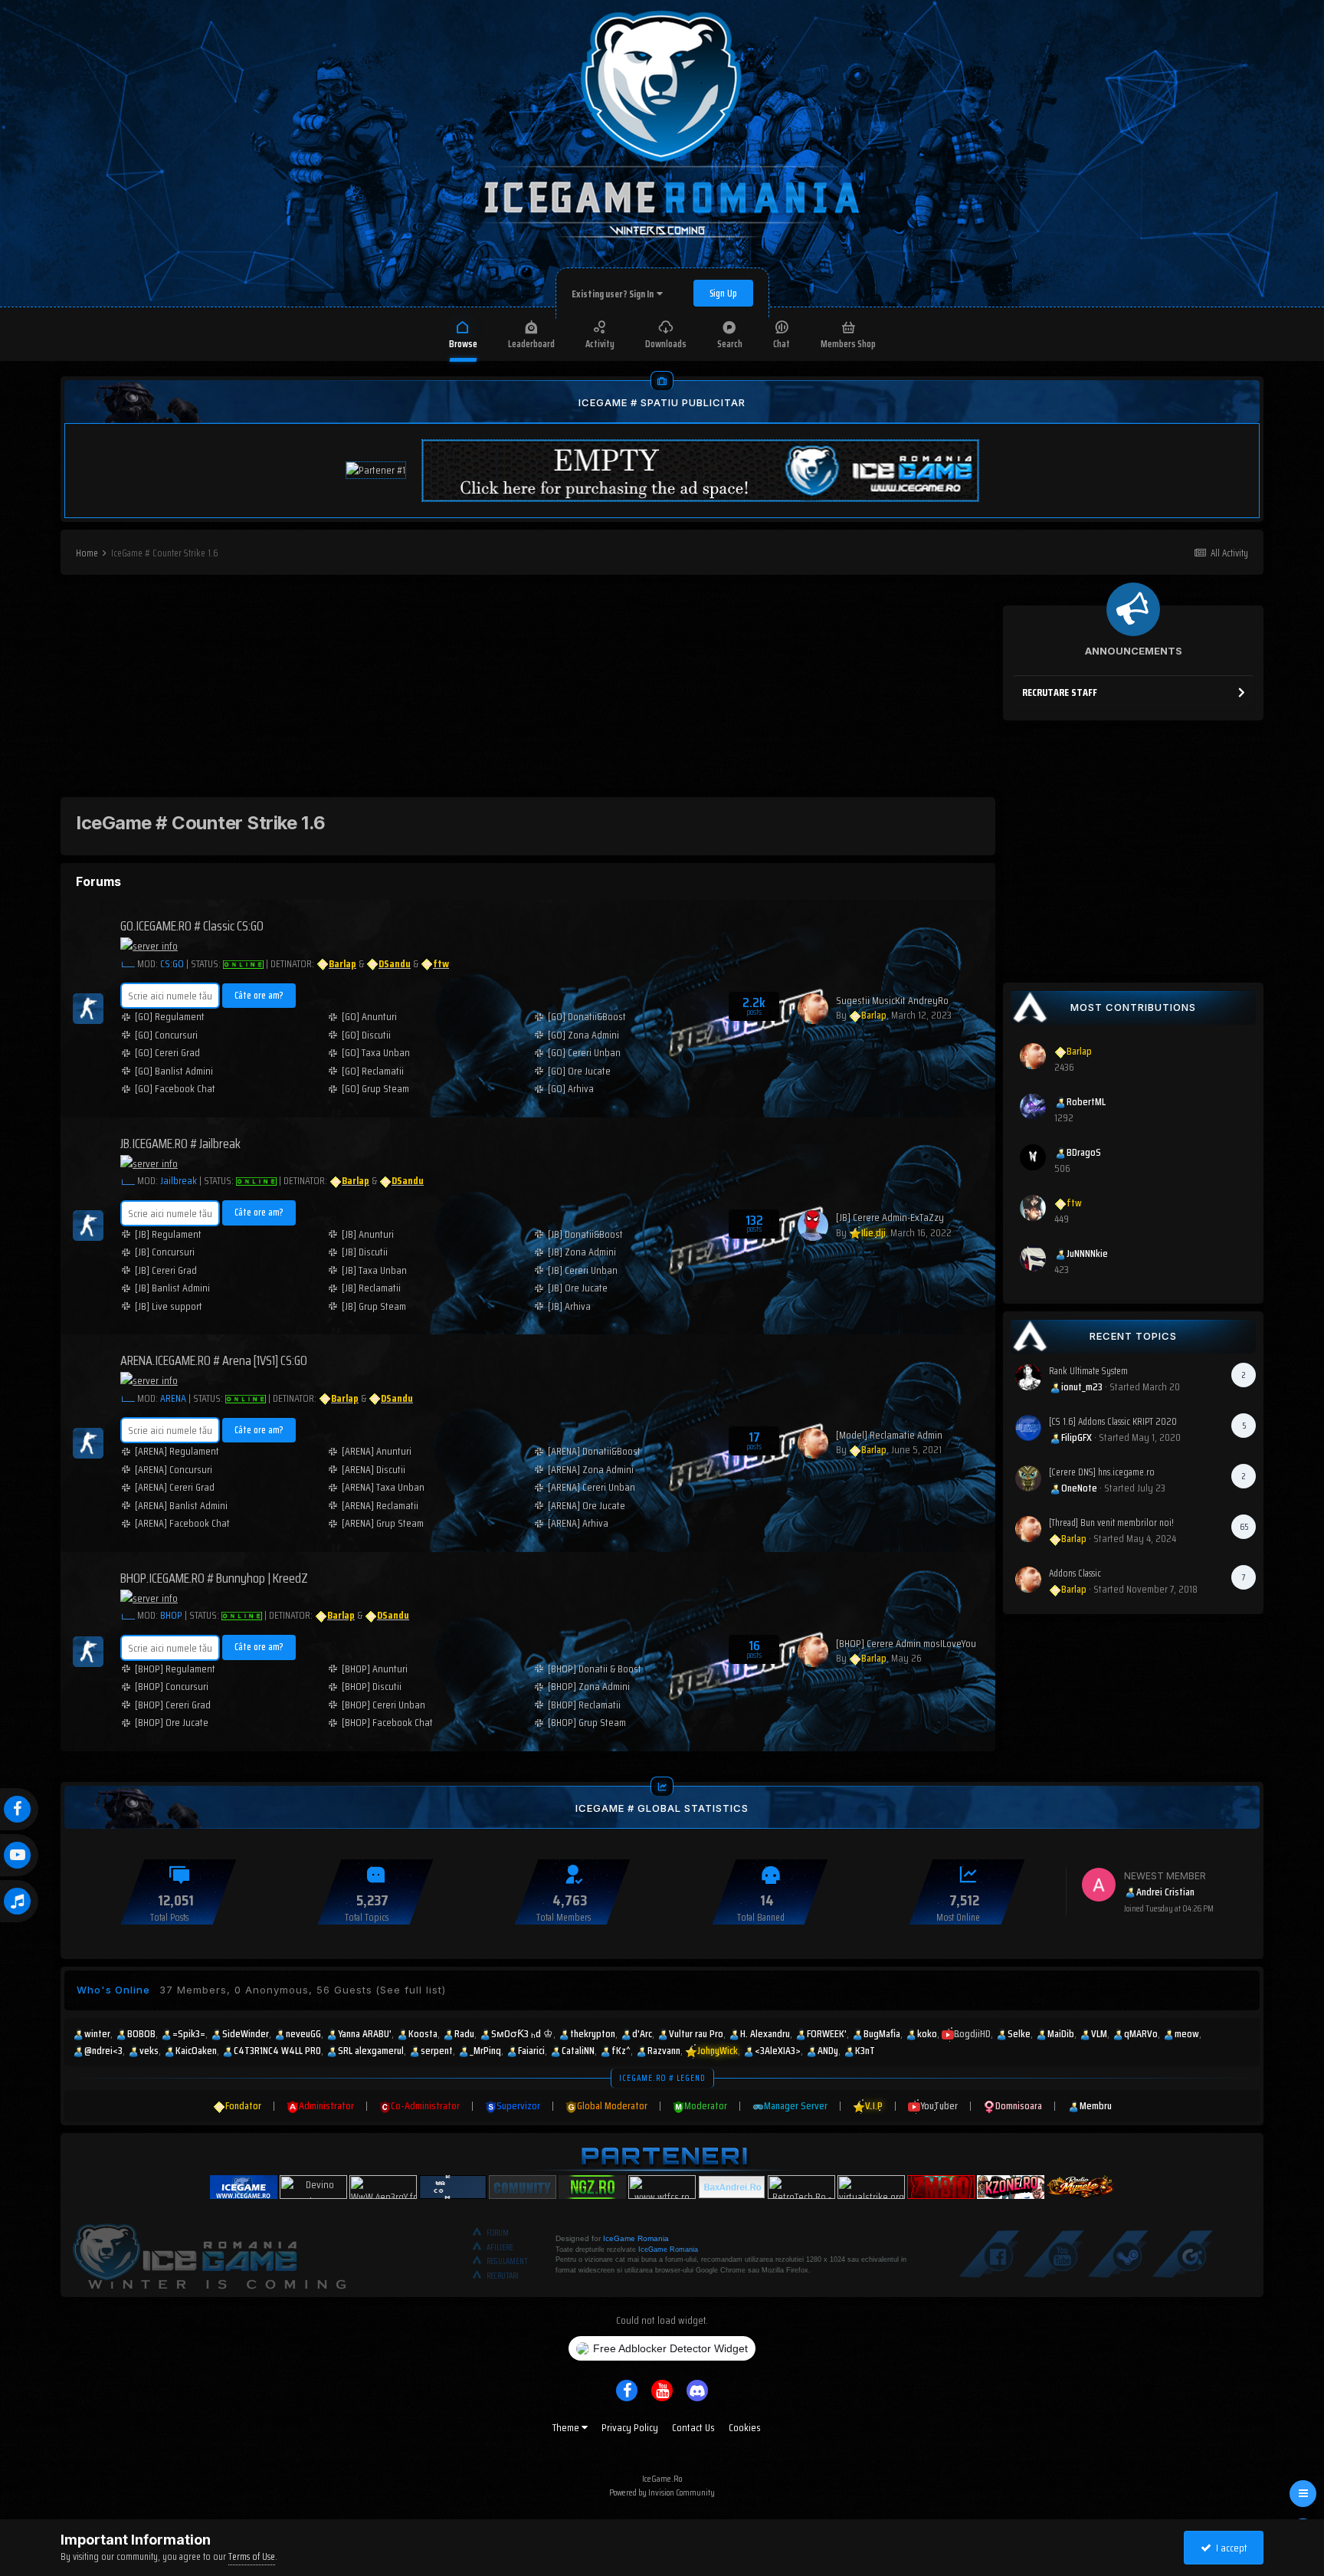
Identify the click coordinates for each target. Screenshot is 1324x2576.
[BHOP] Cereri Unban (383, 1705)
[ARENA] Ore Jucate (587, 1506)
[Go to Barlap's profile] (813, 1009)
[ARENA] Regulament (177, 1451)
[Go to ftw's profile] (1033, 1208)
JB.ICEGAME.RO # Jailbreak (180, 1144)
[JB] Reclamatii (371, 1288)
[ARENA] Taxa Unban (383, 1487)
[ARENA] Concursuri (174, 1470)
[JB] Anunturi (368, 1234)
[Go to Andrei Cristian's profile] (1099, 1885)
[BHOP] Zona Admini (589, 1687)
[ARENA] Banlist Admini (181, 1506)
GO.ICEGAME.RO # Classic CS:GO (192, 926)
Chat (782, 344)
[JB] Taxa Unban (374, 1270)
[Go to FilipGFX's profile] (1028, 1428)
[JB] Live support (169, 1306)
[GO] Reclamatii (373, 1071)
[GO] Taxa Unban (376, 1053)
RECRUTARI (503, 2276)
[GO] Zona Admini (583, 1035)
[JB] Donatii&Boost (585, 1234)
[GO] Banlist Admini (174, 1071)
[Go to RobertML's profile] (1033, 1107)
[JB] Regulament (168, 1234)
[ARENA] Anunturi (377, 1451)
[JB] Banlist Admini (172, 1288)
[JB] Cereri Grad (166, 1270)
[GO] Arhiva (571, 1089)
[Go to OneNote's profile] (1028, 1478)
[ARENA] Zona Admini (591, 1470)
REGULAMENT (507, 2261)
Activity (600, 344)
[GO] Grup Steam (375, 1089)
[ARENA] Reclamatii (380, 1506)
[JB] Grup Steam (374, 1306)
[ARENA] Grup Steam (383, 1523)
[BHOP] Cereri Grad (173, 1705)
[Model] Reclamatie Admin (889, 1435)
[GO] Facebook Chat (175, 1089)
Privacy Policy (630, 2427)
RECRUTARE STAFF (1060, 692)
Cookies (745, 2427)
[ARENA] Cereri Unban (592, 1487)
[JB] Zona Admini (582, 1252)
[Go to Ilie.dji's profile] (813, 1226)
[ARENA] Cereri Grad (175, 1487)
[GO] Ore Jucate (579, 1071)
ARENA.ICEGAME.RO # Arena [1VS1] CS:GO (214, 1360)
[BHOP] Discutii (372, 1687)
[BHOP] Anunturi (375, 1669)
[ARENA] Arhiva (578, 1523)
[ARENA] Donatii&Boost (594, 1451)
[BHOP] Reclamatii (584, 1705)
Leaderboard (531, 344)
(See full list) (411, 1990)
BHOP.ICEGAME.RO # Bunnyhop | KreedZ (214, 1578)
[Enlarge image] (128, 963)
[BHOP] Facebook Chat (387, 1723)
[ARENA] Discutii (374, 1470)
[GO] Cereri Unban (584, 1053)
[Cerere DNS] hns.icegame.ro (1102, 1472)
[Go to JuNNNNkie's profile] (1033, 1258)
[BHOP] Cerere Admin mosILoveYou (906, 1643)
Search (730, 344)
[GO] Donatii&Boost (587, 1017)
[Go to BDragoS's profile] (1033, 1157)
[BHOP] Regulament (175, 1669)
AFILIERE (500, 2248)
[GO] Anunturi (369, 1017)
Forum (498, 2233)
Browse (463, 344)
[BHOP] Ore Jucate (172, 1723)
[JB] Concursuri (165, 1252)
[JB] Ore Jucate (578, 1288)
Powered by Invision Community (662, 2492)
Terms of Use (252, 2556)
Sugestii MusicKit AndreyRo (892, 1000)
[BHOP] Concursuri (172, 1687)
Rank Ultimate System (1088, 1371)
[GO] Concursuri (166, 1035)
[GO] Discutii (366, 1035)
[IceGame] (209, 2253)
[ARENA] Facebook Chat (182, 1523)
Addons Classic (1075, 1573)
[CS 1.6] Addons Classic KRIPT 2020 (1113, 1421)
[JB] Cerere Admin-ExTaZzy (890, 1217)
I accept (1229, 2548)
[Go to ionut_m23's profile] (1028, 1377)
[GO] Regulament (170, 1017)
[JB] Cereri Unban (583, 1270)
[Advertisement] (528, 690)
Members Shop (848, 344)
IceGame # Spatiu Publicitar (662, 402)
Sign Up (723, 293)
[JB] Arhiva (569, 1306)
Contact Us (693, 2427)
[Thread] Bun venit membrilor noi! (1111, 1523)
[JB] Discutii (365, 1252)
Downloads (666, 344)
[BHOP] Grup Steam (587, 1723)
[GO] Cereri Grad (167, 1053)
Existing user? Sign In (614, 294)
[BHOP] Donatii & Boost (595, 1669)
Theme (567, 2427)
